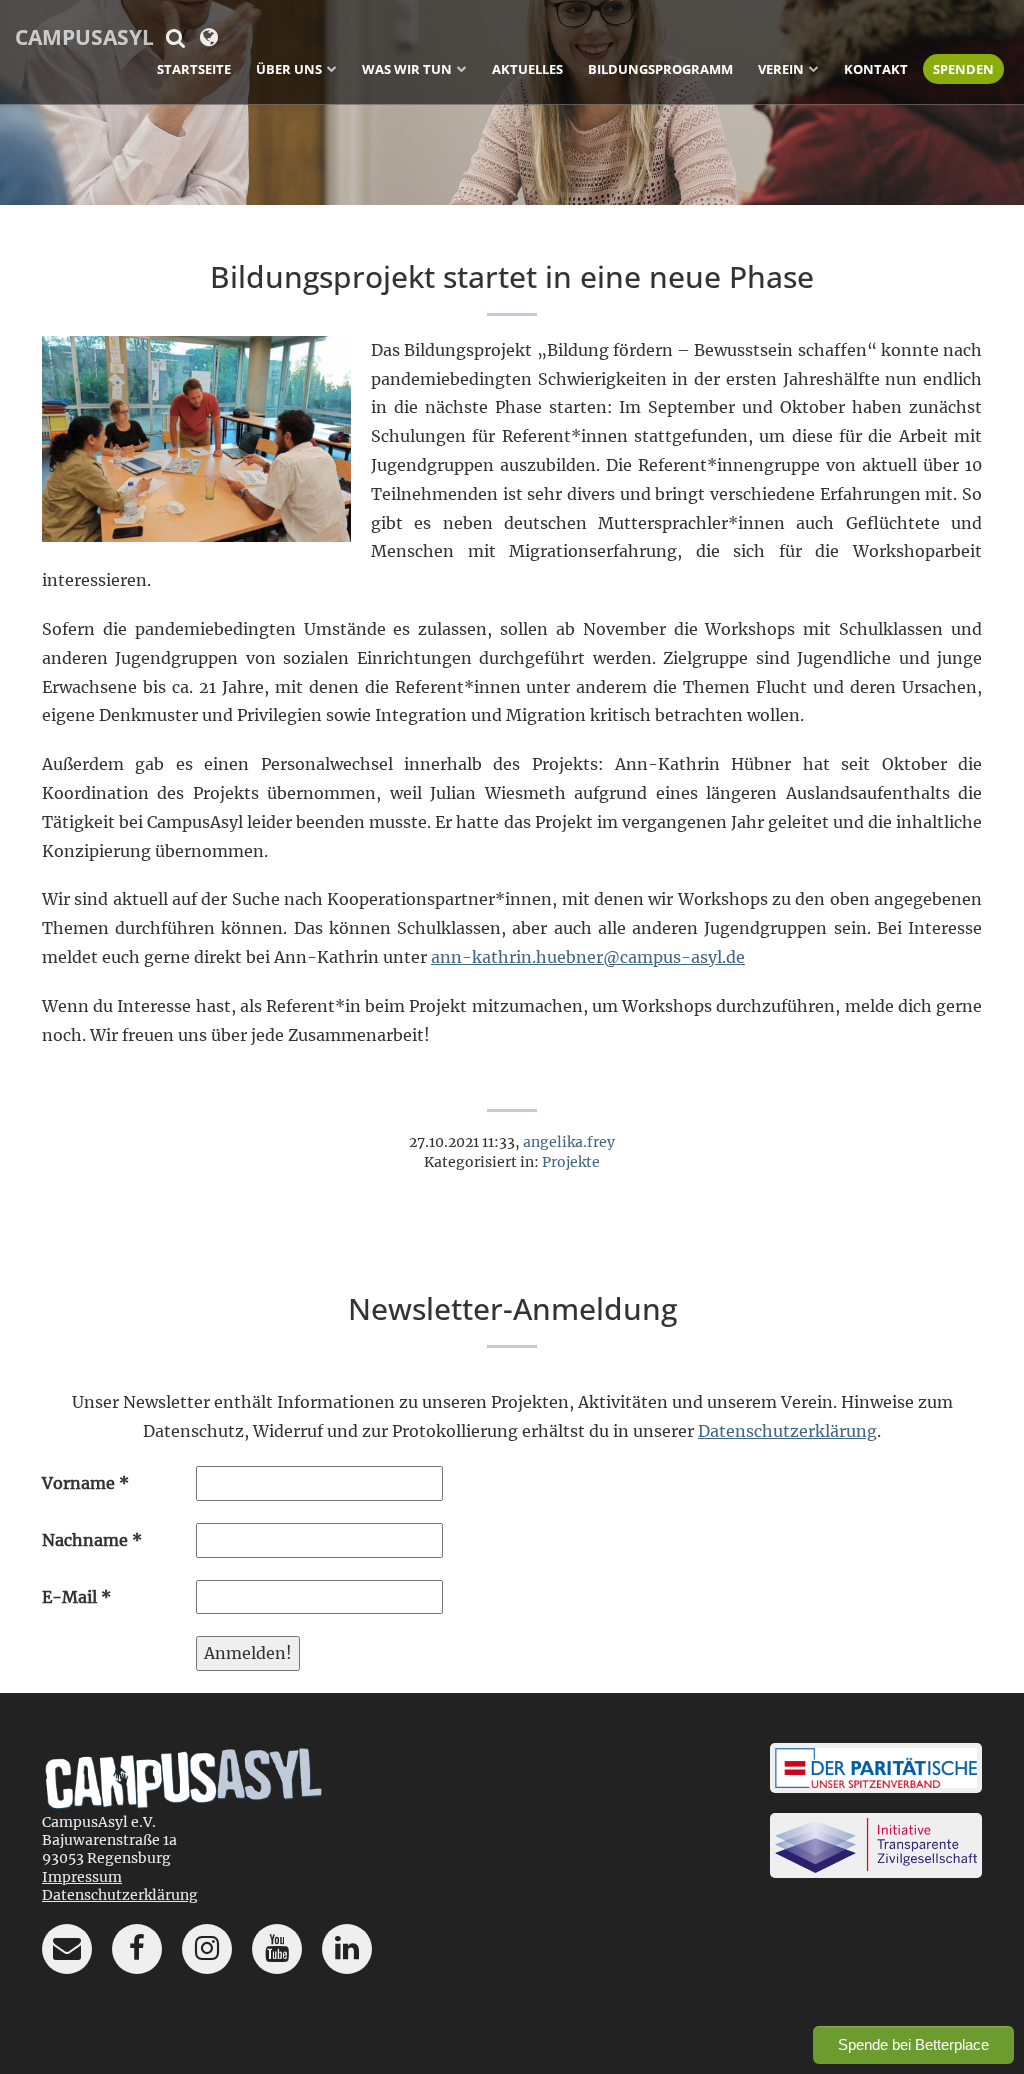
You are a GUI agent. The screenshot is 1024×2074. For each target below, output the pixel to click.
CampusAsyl (84, 37)
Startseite (194, 69)
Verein (781, 69)
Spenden (963, 69)
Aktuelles (527, 69)
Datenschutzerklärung (787, 1431)
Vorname (85, 1483)
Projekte (571, 1162)
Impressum (82, 1877)
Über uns (289, 69)
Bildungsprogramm (660, 69)
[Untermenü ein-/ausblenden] (332, 68)
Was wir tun (407, 69)
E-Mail (76, 1597)
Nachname (92, 1540)
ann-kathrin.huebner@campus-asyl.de (588, 957)
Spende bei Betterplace (913, 2044)
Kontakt (876, 69)
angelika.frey (569, 1142)
